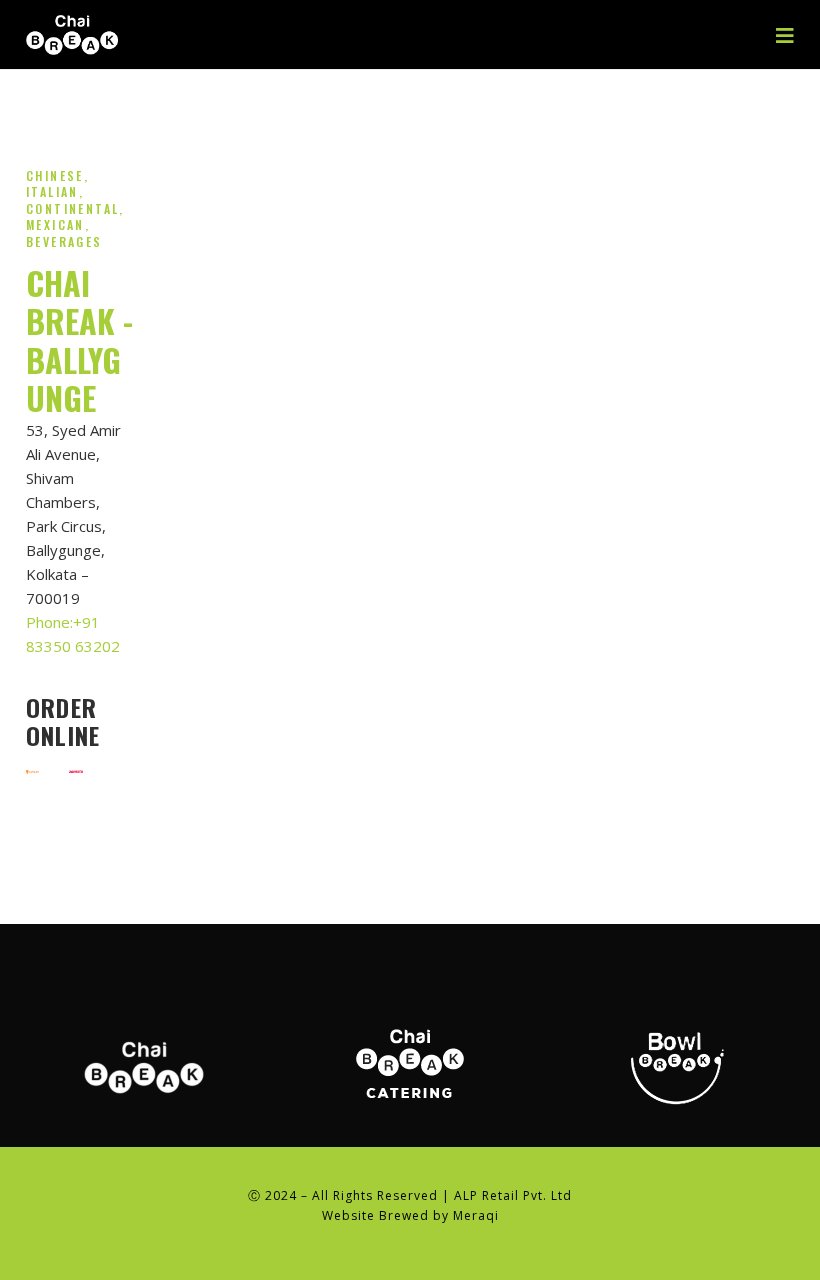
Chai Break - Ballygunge (79, 340)
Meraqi (476, 1215)
